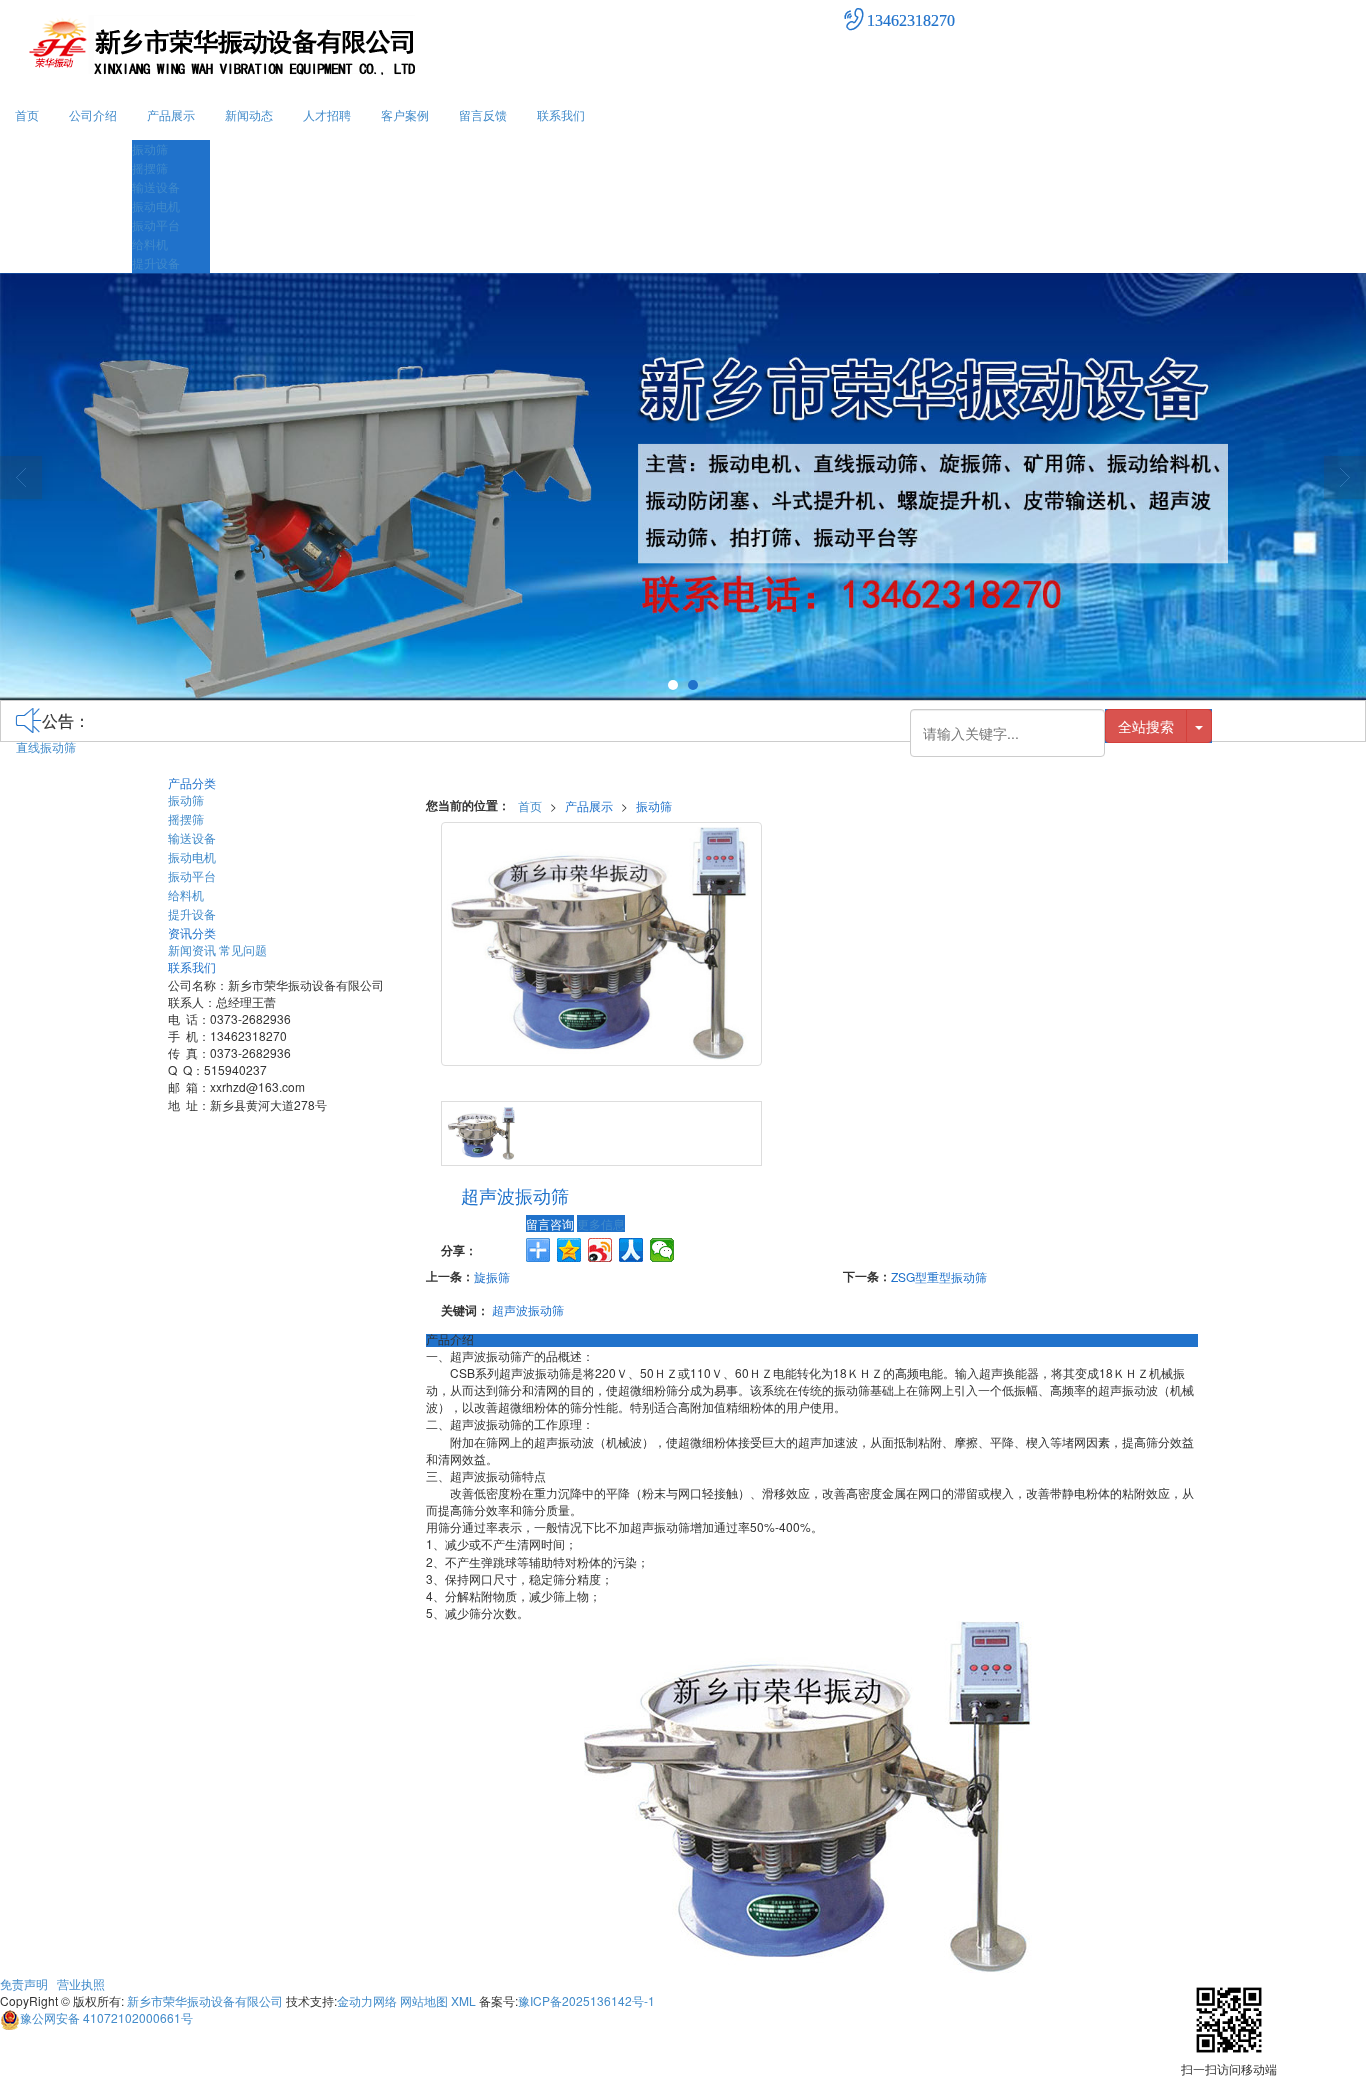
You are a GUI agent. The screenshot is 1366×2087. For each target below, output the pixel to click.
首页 (27, 114)
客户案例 (405, 114)
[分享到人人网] (631, 1250)
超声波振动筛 (528, 1309)
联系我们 (561, 114)
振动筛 (150, 148)
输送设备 (156, 186)
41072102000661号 (106, 2017)
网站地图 (424, 2000)
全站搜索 (1146, 726)
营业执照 (81, 1983)
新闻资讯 (192, 949)
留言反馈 (483, 114)
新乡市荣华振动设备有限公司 (205, 2000)
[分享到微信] (662, 1250)
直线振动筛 (46, 746)
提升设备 (156, 262)
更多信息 (601, 1223)
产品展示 (171, 114)
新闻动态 (249, 114)
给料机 (150, 243)
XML (463, 2000)
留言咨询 (550, 1223)
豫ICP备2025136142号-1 (586, 2000)
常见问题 (243, 949)
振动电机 (156, 205)
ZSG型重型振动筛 (939, 1276)
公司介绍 (93, 114)
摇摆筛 (150, 167)
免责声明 (24, 1983)
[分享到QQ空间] (569, 1250)
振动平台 (156, 224)
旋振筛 (492, 1276)
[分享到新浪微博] (600, 1250)
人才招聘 (327, 114)
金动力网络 (367, 2000)
